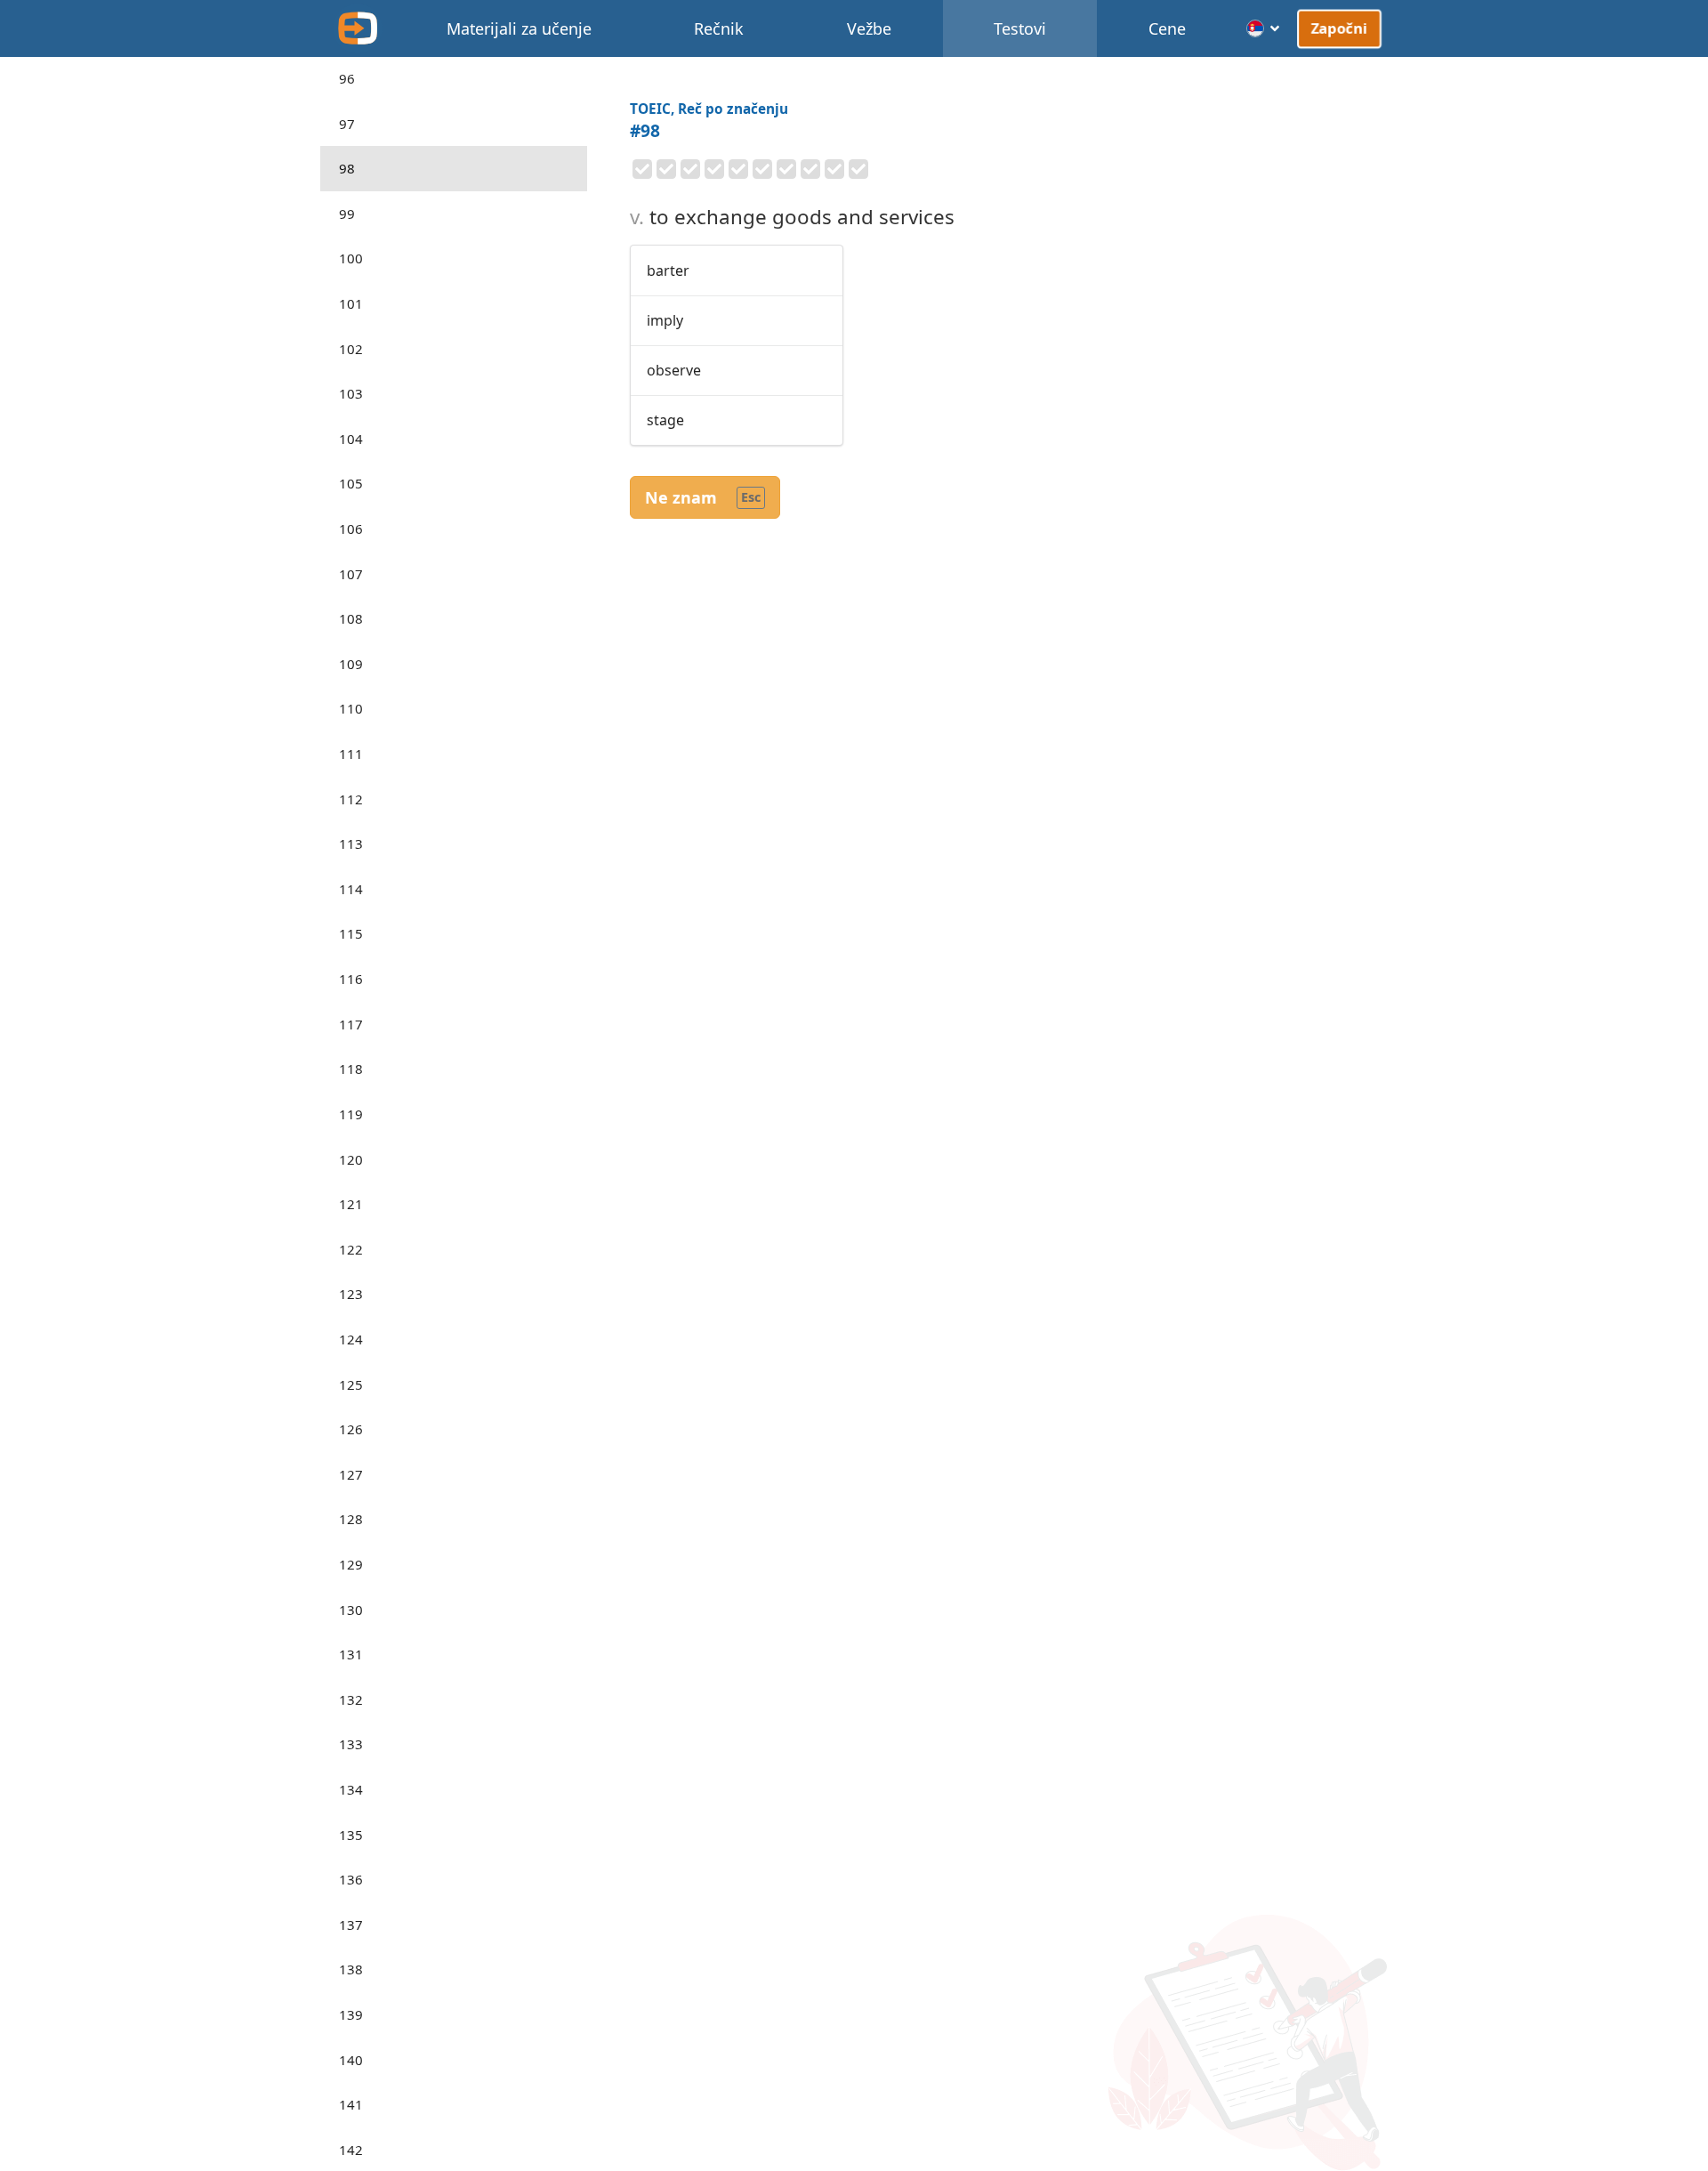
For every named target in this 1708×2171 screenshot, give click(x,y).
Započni (1339, 28)
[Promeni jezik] (1264, 28)
